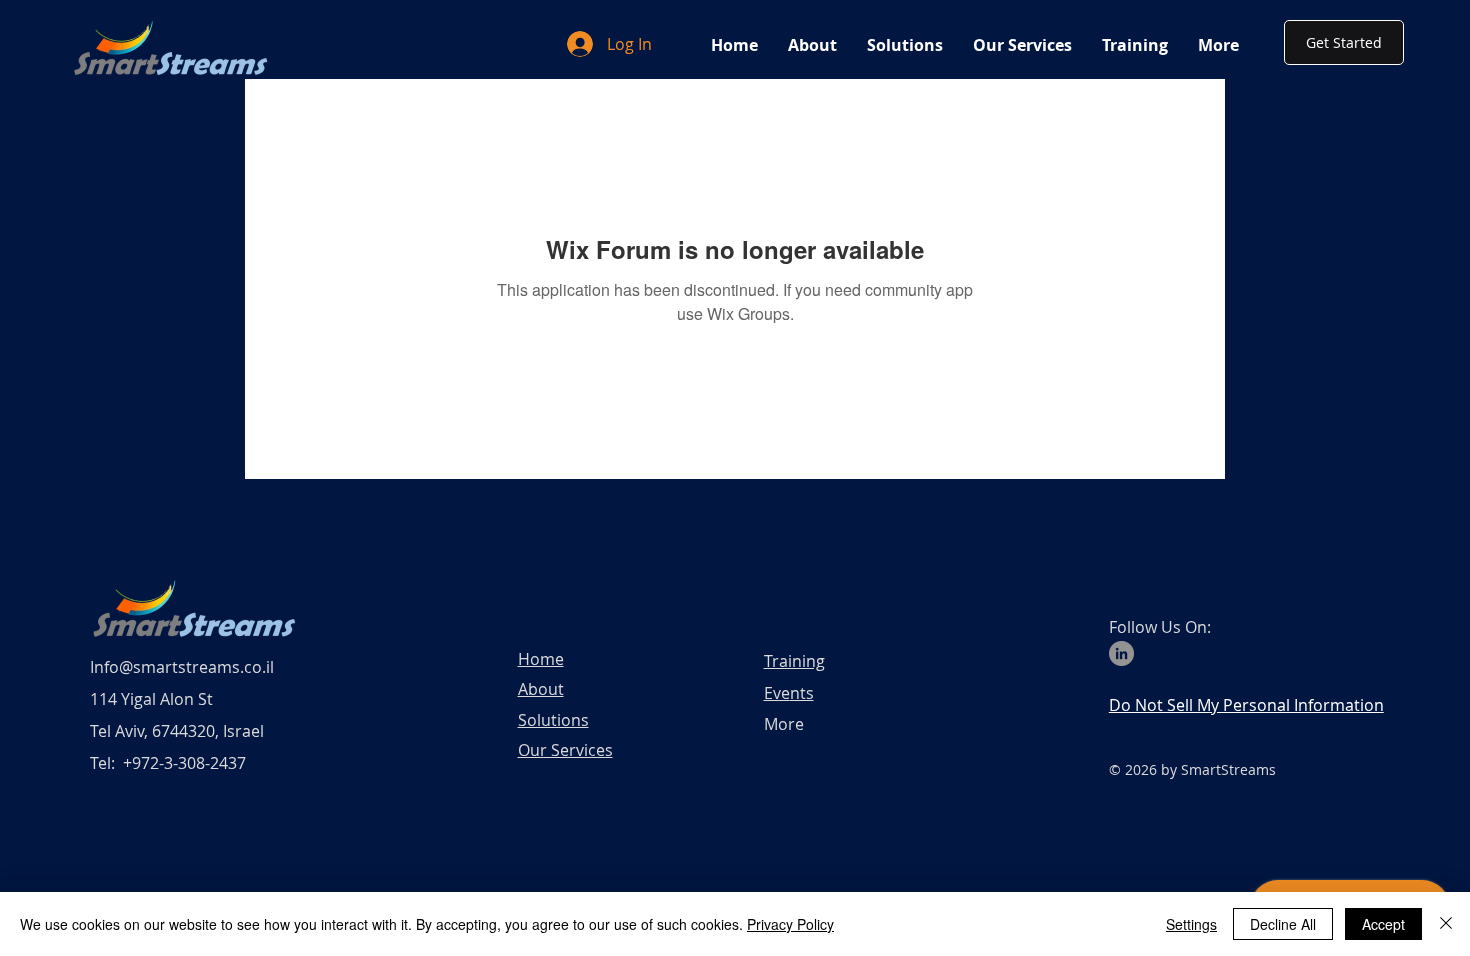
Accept (1383, 924)
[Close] (1446, 924)
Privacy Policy (790, 924)
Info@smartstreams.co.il (182, 667)
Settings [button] (1191, 924)
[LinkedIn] (1121, 653)
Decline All (1283, 924)
